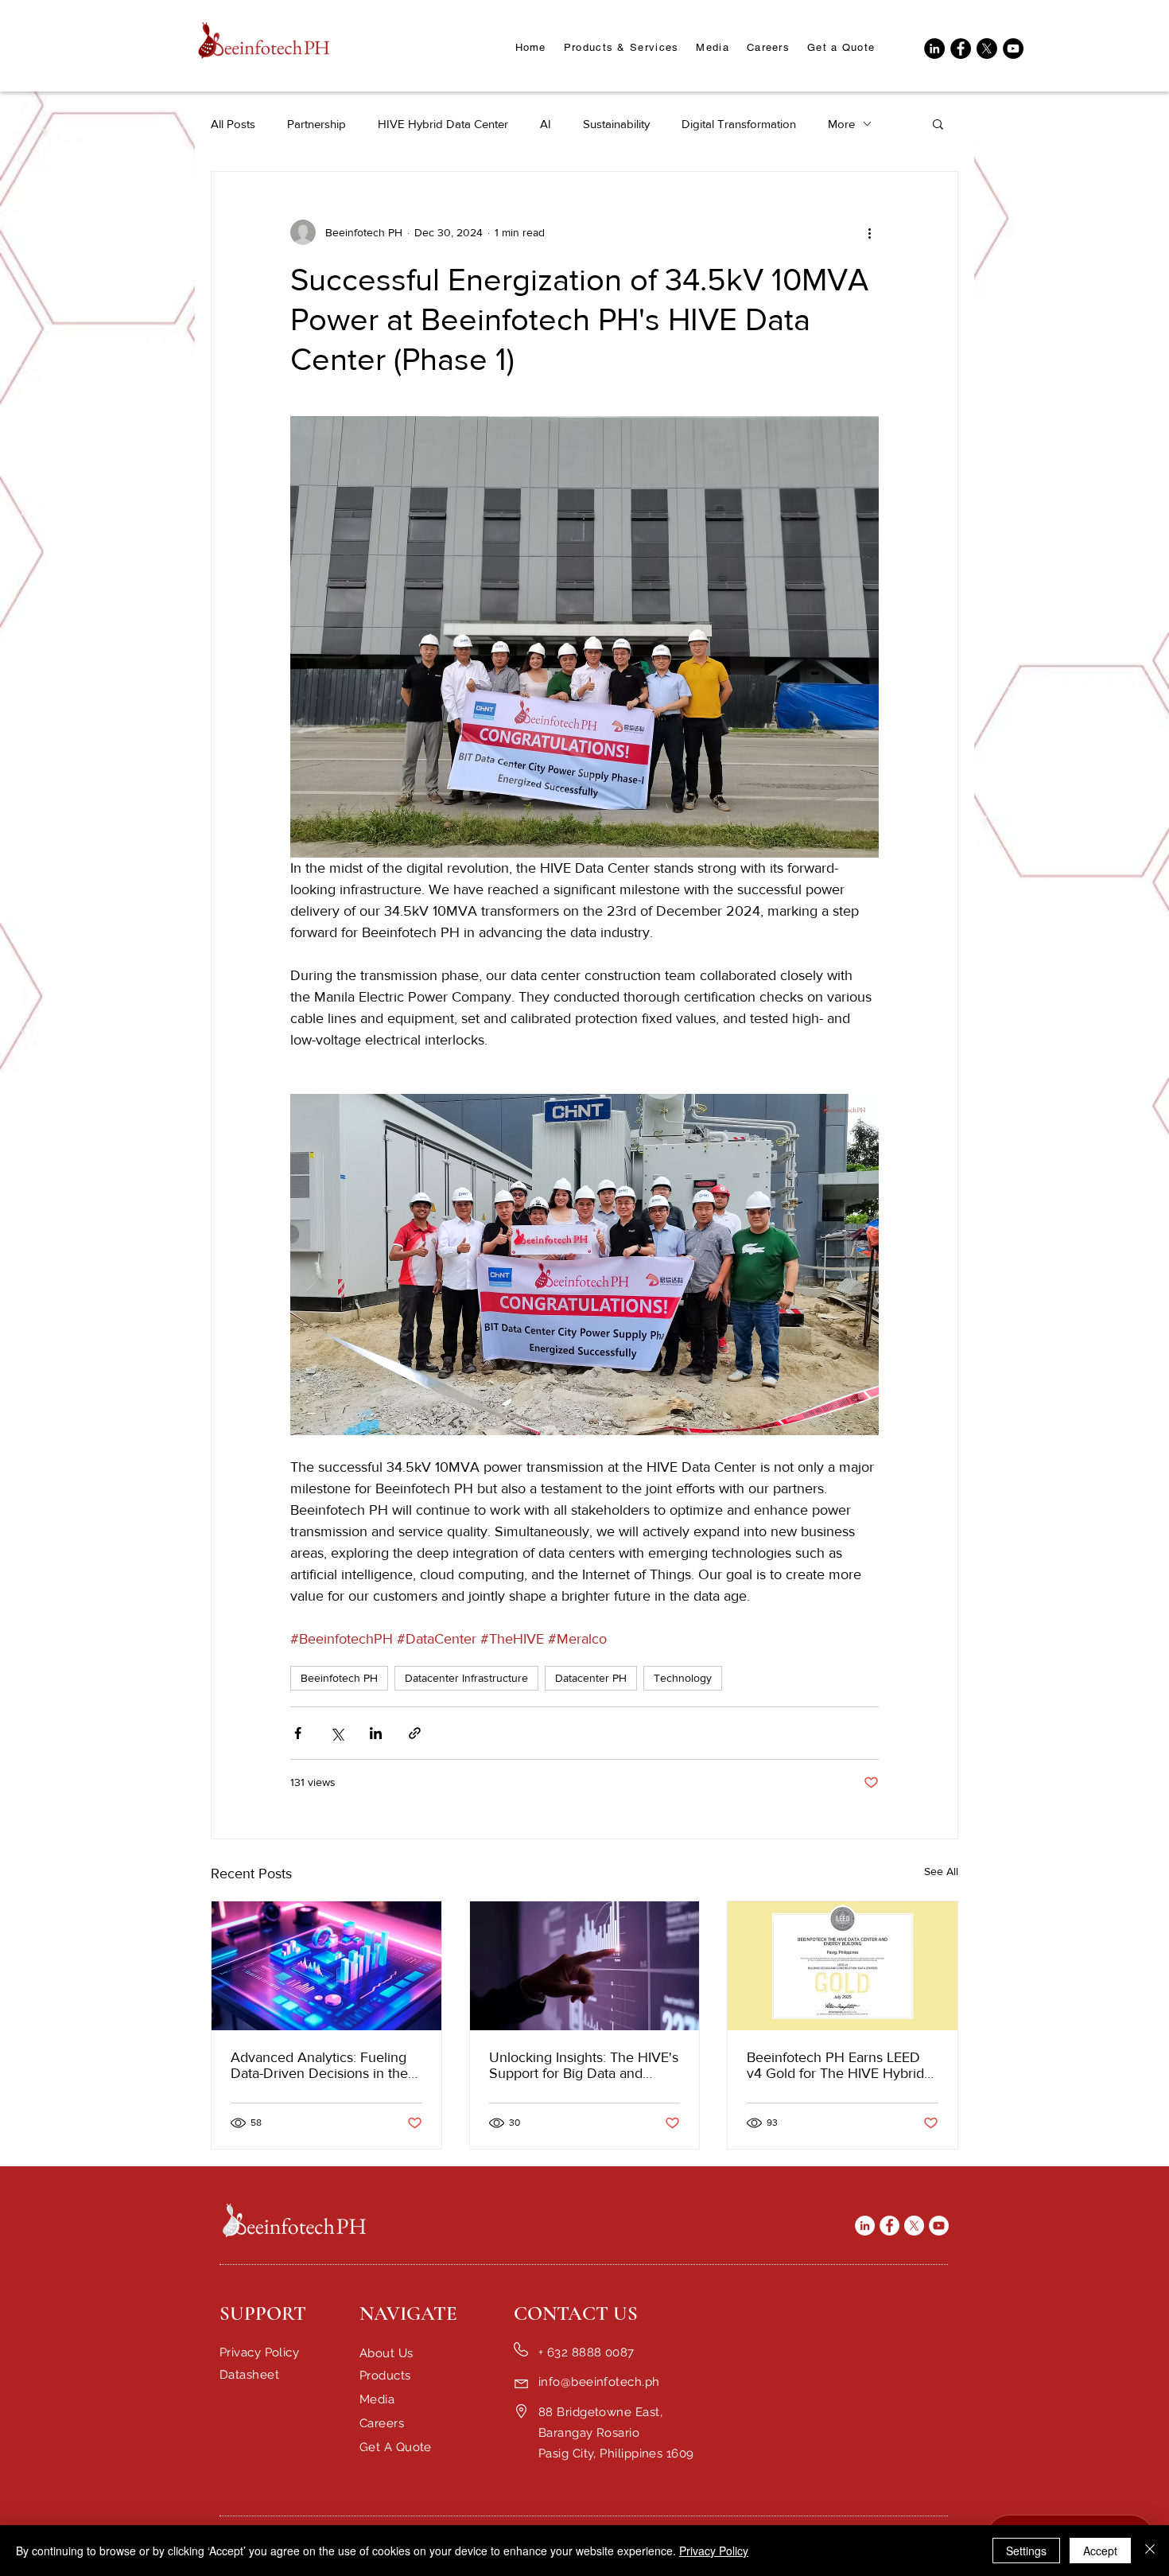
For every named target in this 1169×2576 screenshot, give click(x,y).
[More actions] (869, 232)
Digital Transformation (739, 124)
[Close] (1150, 2551)
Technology (683, 1678)
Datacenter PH (591, 1678)
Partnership (317, 124)
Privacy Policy (714, 2551)
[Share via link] (415, 1733)
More (841, 124)
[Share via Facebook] (298, 1733)
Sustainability (616, 124)
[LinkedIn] (934, 49)
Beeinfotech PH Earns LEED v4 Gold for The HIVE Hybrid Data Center (835, 2065)
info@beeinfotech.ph (599, 2382)
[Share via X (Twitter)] (337, 1733)
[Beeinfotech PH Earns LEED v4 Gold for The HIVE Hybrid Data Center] (843, 1966)
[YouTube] (1013, 49)
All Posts (233, 124)
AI (546, 124)
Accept (1100, 2551)
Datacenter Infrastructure (466, 1678)
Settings (1026, 2551)
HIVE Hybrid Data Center (443, 124)
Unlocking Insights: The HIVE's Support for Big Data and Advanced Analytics (584, 2065)
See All (941, 1871)
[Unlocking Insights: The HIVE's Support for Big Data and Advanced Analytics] (585, 1966)
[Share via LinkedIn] (376, 1733)
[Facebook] (961, 49)
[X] (987, 49)
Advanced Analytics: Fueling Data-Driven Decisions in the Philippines (319, 2065)
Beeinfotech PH (339, 1678)
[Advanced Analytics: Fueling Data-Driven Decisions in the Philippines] (326, 1966)
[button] (713, 48)
